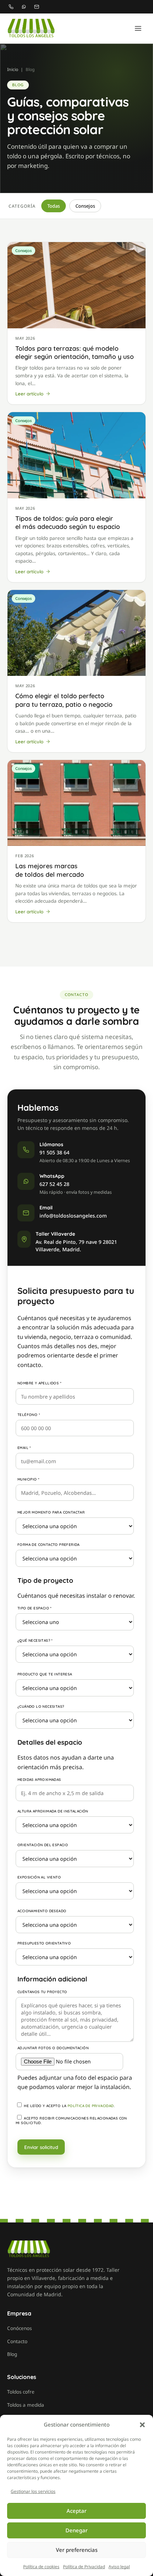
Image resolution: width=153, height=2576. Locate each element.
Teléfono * (29, 1415)
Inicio (13, 69)
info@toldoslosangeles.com (73, 1216)
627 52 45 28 (54, 1184)
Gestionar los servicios (33, 2491)
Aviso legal (119, 2567)
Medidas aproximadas (39, 1780)
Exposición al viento (39, 1877)
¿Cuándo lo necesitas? (41, 1707)
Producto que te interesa (45, 1674)
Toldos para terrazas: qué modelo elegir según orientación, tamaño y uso (75, 352)
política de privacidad (91, 2106)
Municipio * (28, 1479)
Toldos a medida (26, 2405)
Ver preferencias (77, 2550)
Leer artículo (29, 394)
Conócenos (19, 2328)
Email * (24, 1448)
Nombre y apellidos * (39, 1383)
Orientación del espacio (43, 1845)
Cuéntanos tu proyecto (42, 1992)
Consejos (85, 206)
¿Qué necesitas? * (35, 1640)
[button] (142, 2425)
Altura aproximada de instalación (53, 1811)
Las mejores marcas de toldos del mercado (50, 870)
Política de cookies (41, 2567)
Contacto (17, 2341)
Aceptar (76, 2511)
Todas (54, 206)
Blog (12, 2354)
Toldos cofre (21, 2392)
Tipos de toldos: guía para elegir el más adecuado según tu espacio (68, 523)
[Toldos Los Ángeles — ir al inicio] (31, 28)
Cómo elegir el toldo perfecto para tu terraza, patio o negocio (64, 700)
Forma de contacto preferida (49, 1545)
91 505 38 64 (54, 1152)
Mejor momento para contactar (51, 1512)
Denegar (76, 2530)
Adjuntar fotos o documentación (53, 2048)
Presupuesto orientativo (44, 1943)
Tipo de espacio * (35, 1608)
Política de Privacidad (84, 2567)
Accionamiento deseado (42, 1911)
